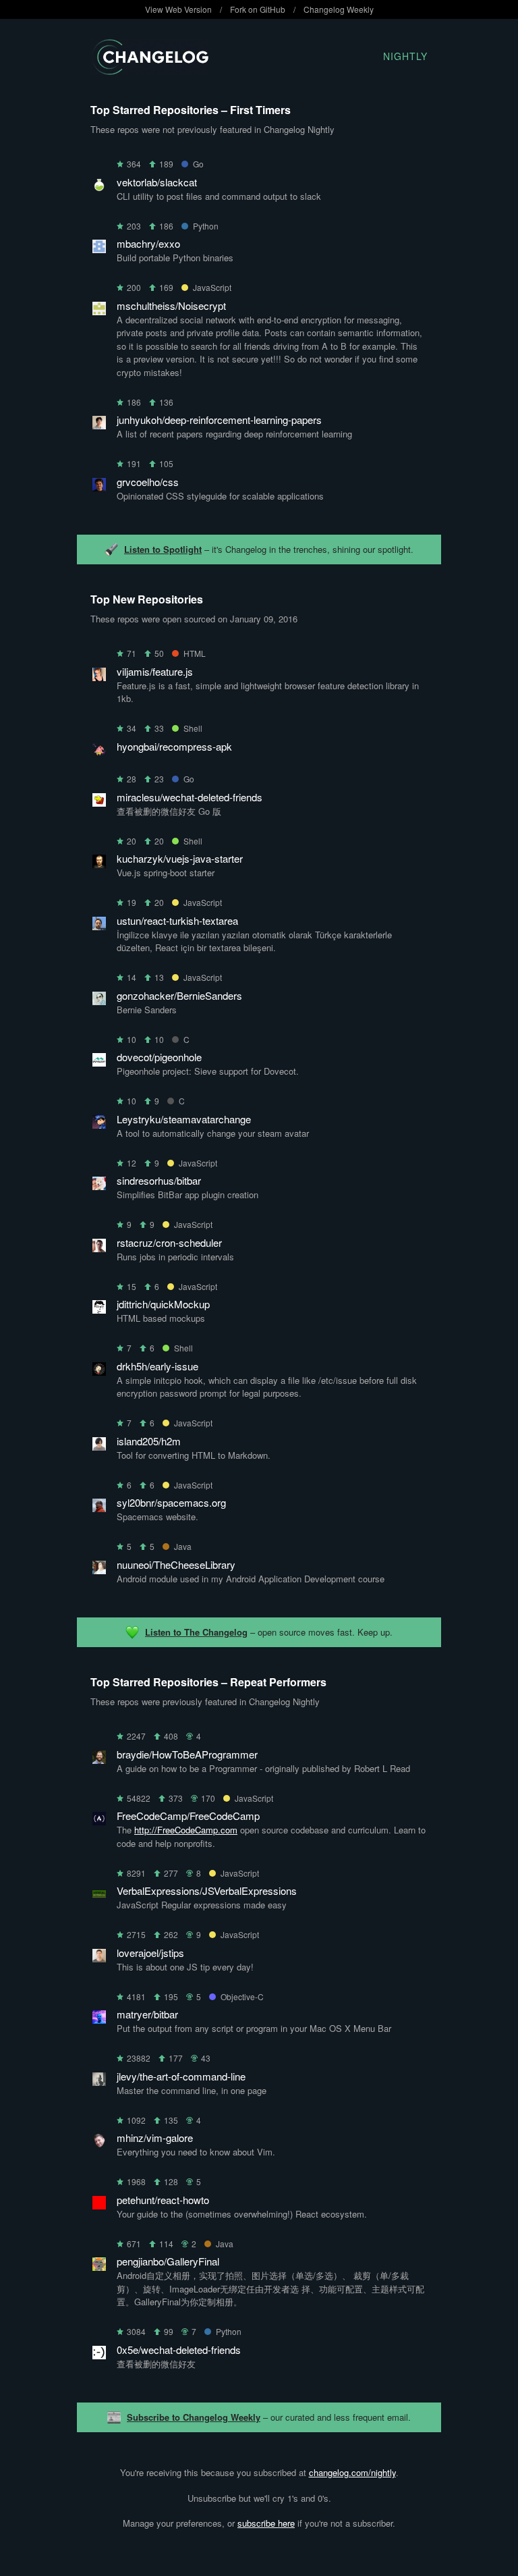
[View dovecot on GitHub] (99, 1062)
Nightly (405, 56)
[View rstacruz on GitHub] (99, 1248)
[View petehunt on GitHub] (99, 2205)
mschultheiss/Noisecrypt (171, 305)
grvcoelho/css (148, 482)
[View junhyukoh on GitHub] (99, 425)
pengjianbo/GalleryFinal (168, 2261)
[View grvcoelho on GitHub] (99, 487)
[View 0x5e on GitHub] (99, 2355)
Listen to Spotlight (163, 549)
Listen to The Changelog (196, 1632)
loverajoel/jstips (150, 1953)
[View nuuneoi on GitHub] (99, 1570)
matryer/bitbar (147, 2014)
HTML (195, 653)
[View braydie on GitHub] (99, 1760)
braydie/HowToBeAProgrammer (187, 1754)
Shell (193, 728)
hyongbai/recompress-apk (174, 746)
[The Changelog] (149, 71)
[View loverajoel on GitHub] (99, 1958)
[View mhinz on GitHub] (99, 2143)
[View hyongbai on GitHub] (99, 752)
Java (183, 1546)
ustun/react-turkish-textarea (177, 920)
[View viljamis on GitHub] (99, 677)
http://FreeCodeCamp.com (186, 1830)
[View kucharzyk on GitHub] (99, 864)
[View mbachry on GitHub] (99, 249)
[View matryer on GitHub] (99, 2019)
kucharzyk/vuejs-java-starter (180, 858)
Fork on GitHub (258, 9)
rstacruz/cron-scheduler (169, 1242)
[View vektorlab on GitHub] (99, 187)
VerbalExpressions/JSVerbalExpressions (207, 1890)
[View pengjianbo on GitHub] (99, 2266)
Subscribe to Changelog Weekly (194, 2417)
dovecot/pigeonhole (159, 1057)
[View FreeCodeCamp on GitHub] (99, 1821)
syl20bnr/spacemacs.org (171, 1502)
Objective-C (242, 1996)
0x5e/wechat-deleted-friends (179, 2350)
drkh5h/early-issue (157, 1366)
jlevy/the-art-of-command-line (181, 2076)
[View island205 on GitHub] (99, 1446)
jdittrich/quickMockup (163, 1304)
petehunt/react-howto (163, 2200)
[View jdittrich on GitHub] (99, 1309)
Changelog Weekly (339, 9)
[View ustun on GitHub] (99, 926)
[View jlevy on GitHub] (99, 2082)
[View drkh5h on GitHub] (99, 1371)
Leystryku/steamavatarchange (184, 1119)
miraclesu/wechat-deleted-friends (190, 797)
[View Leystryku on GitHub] (99, 1124)
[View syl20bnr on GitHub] (99, 1508)
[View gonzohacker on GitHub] (99, 1001)
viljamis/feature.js (155, 671)
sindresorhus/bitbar (159, 1180)
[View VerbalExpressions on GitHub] (99, 1896)
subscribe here (266, 2523)
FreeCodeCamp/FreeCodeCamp (188, 1816)
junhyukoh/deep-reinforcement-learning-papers (219, 420)
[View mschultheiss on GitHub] (99, 311)
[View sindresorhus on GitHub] (99, 1186)
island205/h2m (149, 1441)
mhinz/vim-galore (155, 2138)
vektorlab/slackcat (157, 182)
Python (206, 226)
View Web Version (178, 9)
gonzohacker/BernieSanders (179, 995)
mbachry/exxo (148, 243)
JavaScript (212, 287)
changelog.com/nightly (352, 2472)
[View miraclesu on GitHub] (99, 802)
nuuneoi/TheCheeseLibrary (176, 1564)
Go (198, 164)
